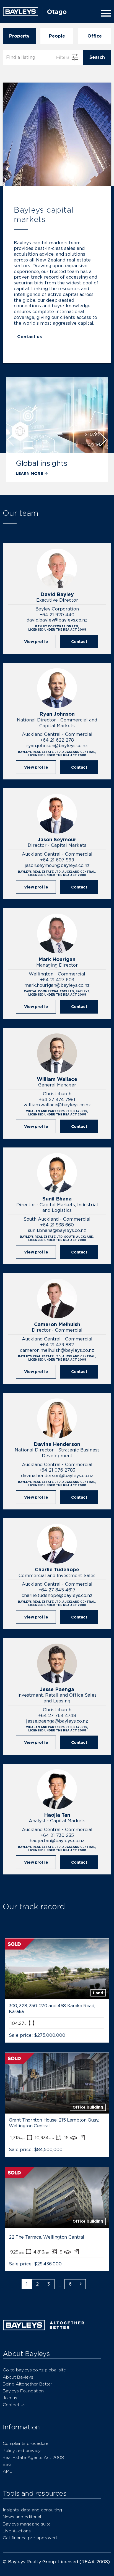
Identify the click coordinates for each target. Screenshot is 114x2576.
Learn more (29, 473)
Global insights (42, 463)
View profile (36, 642)
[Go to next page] (81, 2284)
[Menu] (105, 13)
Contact (79, 642)
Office (95, 36)
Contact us (29, 337)
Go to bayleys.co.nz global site (34, 2370)
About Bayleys (18, 2377)
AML (7, 2471)
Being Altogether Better (28, 2384)
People (57, 36)
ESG (7, 2464)
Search (97, 57)
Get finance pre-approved (30, 2538)
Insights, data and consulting (32, 2510)
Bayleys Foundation (23, 2391)
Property (19, 36)
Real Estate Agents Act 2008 (33, 2457)
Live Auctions (17, 2531)
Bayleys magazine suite (27, 2524)
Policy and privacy (22, 2451)
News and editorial (22, 2517)
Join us (10, 2398)
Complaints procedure (26, 2443)
